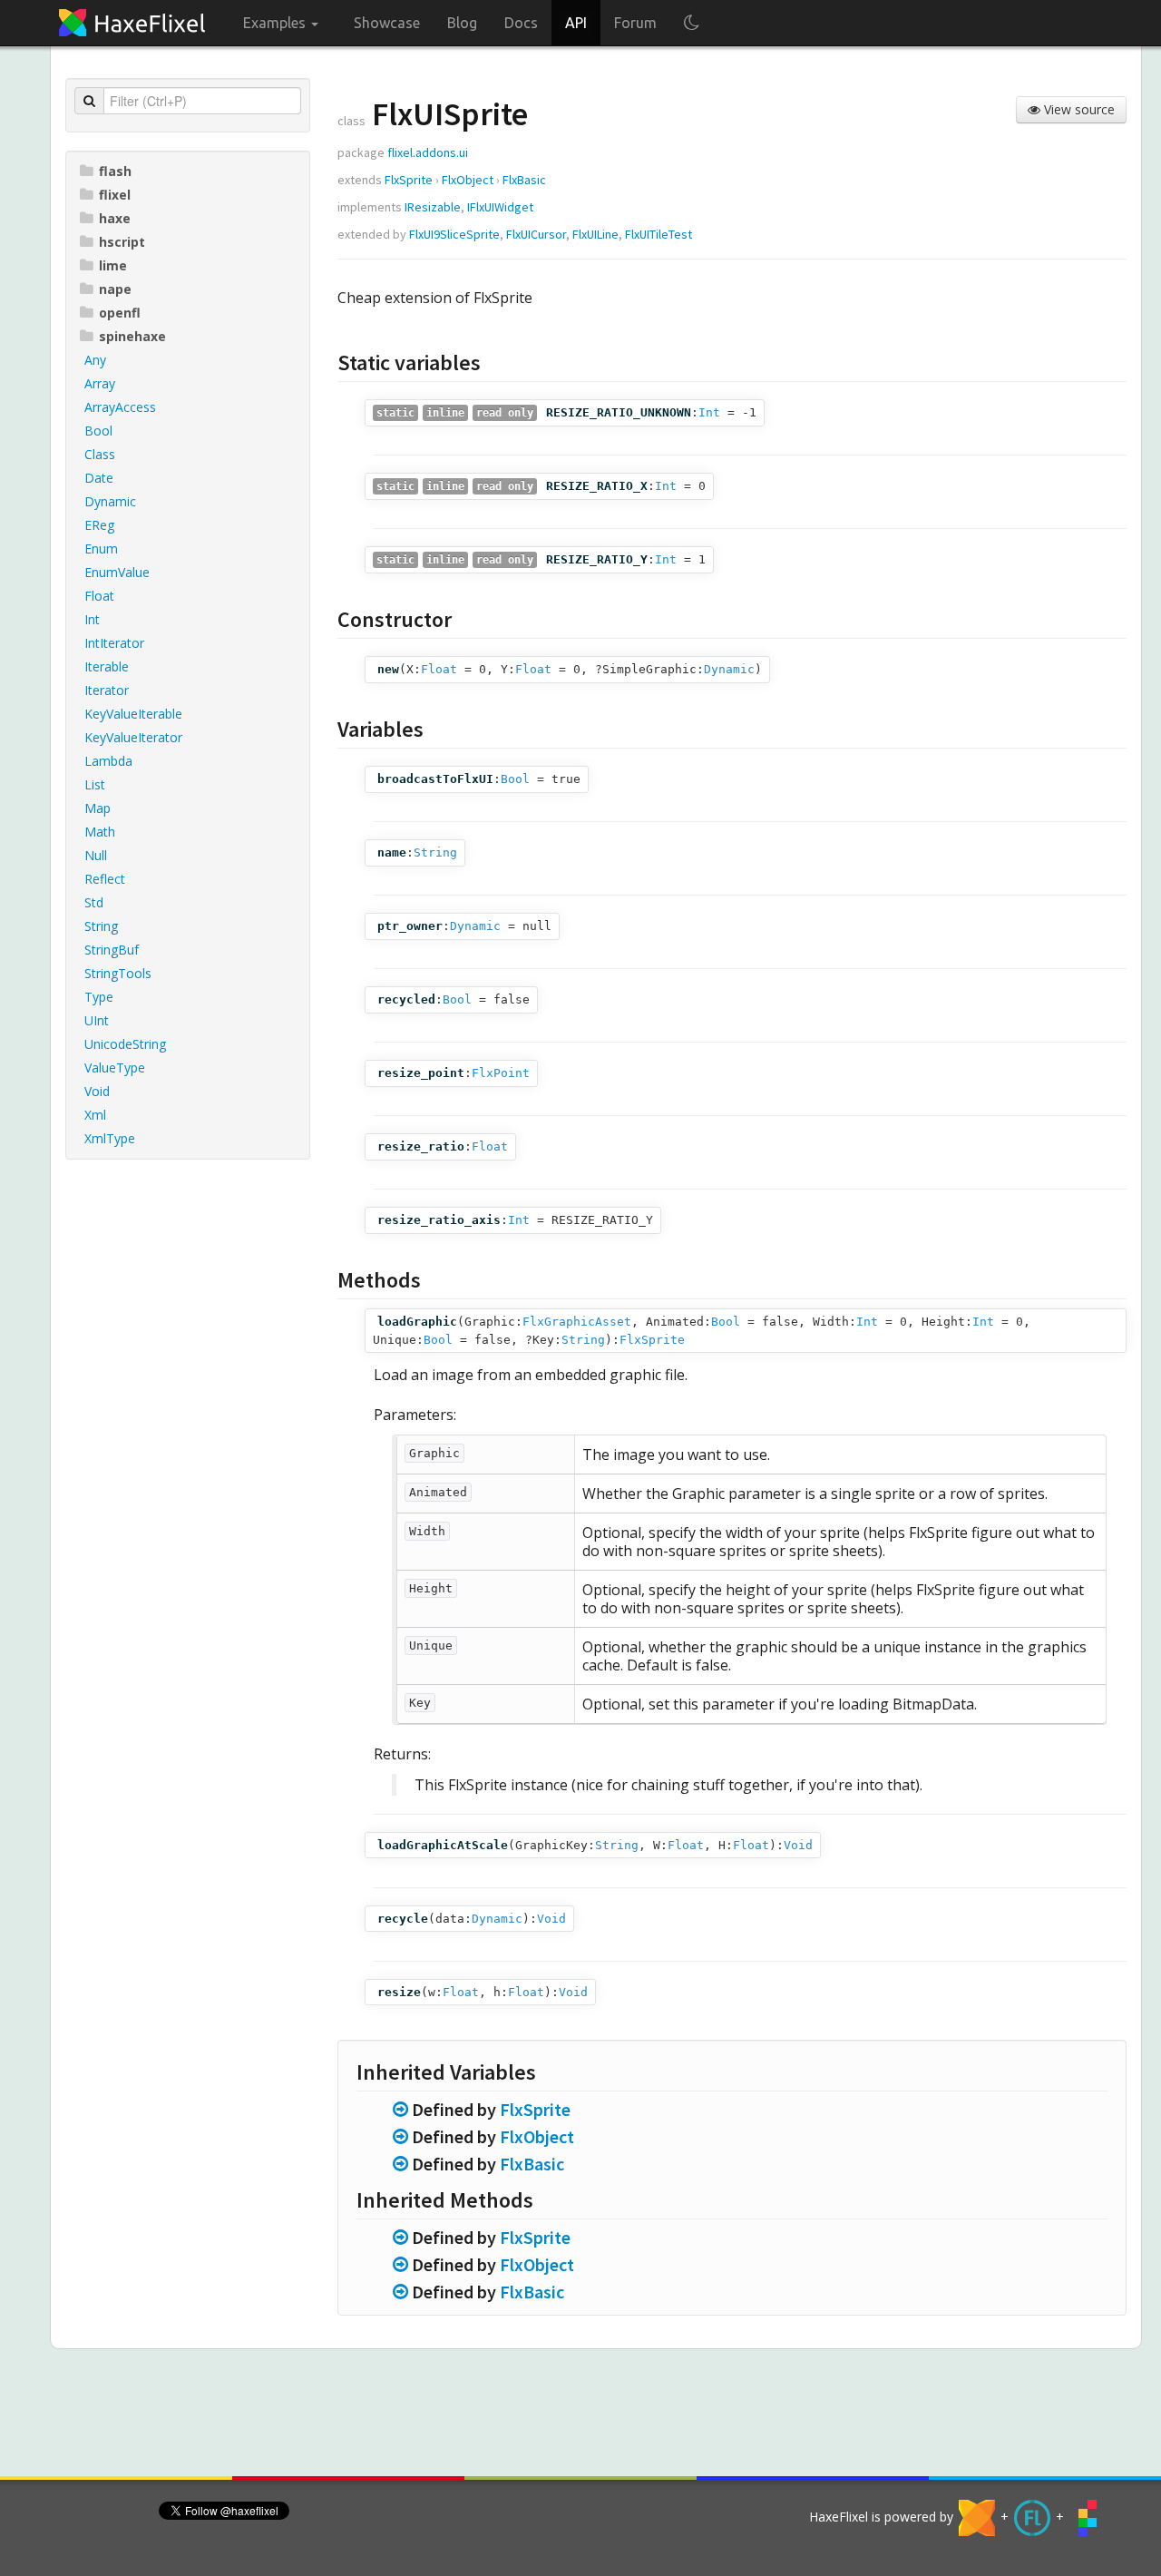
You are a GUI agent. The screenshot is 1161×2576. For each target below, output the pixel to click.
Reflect (105, 879)
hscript (122, 242)
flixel (115, 195)
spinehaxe (132, 336)
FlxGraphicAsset (577, 1322)
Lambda (108, 761)
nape (115, 289)
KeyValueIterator (133, 737)
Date (99, 478)
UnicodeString (125, 1044)
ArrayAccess (120, 407)
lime (113, 265)
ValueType (115, 1068)
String (101, 926)
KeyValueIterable (133, 714)
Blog (462, 23)
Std (94, 902)
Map (98, 808)
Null (96, 855)
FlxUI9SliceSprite (454, 234)
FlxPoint (501, 1073)
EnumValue (117, 572)
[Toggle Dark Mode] (692, 23)
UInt (97, 1020)
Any (95, 360)
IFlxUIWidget (500, 207)
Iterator (107, 690)
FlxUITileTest (659, 234)
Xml (95, 1115)
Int (92, 619)
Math (100, 832)
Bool (98, 431)
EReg (99, 525)
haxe (115, 218)
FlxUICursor (536, 234)
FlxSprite (409, 180)
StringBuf (112, 950)
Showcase (387, 23)
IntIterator (114, 643)
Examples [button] (276, 23)
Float (99, 596)
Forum (635, 23)
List (95, 784)
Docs (521, 23)
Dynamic (110, 501)
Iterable (107, 666)
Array (100, 383)
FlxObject (468, 180)
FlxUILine (595, 234)
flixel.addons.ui (428, 152)
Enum (101, 549)
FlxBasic (524, 180)
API (576, 23)
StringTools (118, 973)
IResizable (433, 207)
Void (97, 1091)
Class (100, 454)
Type (99, 997)
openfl (120, 313)
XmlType (110, 1138)
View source (1078, 109)
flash (115, 171)
